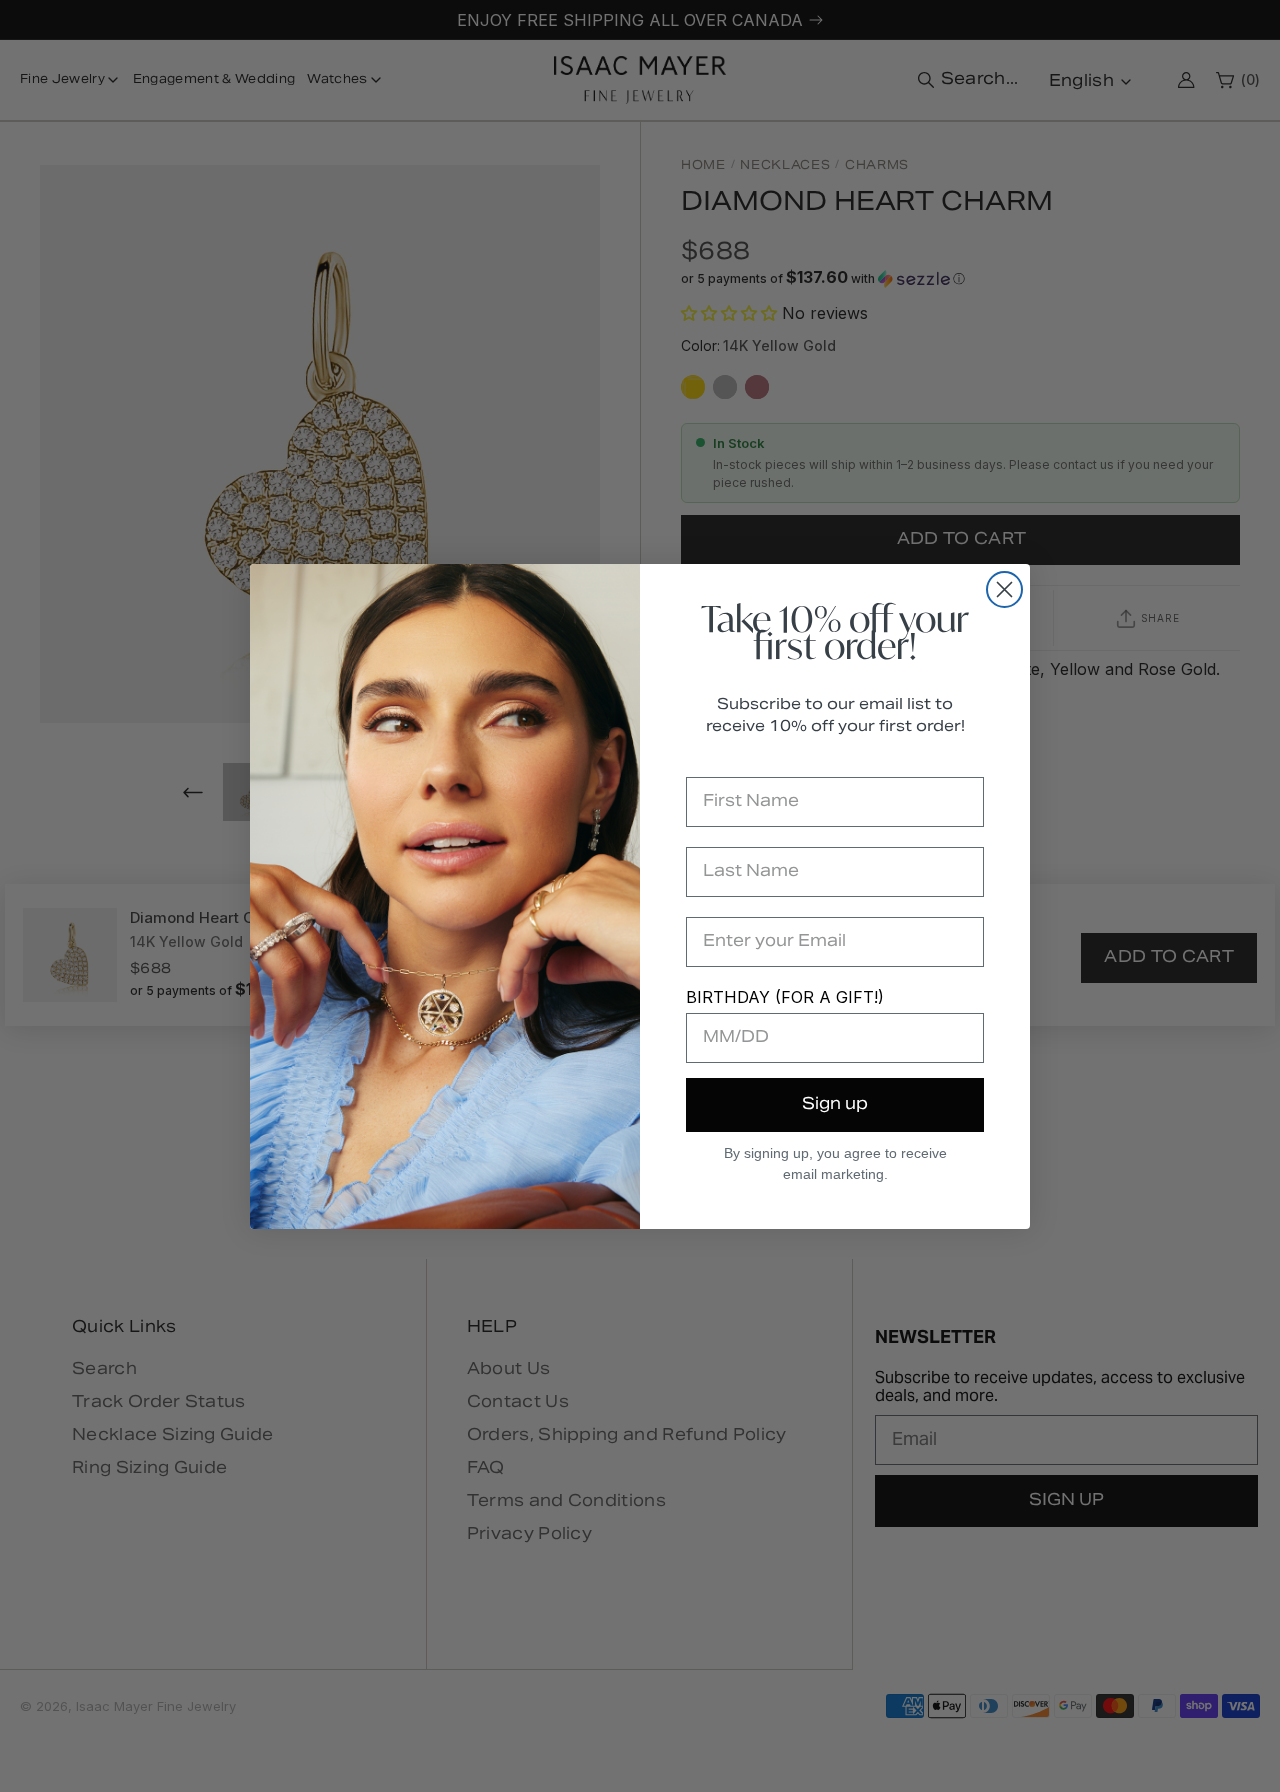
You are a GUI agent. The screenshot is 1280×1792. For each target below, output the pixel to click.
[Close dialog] (1004, 589)
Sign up (835, 1105)
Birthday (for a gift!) (785, 997)
